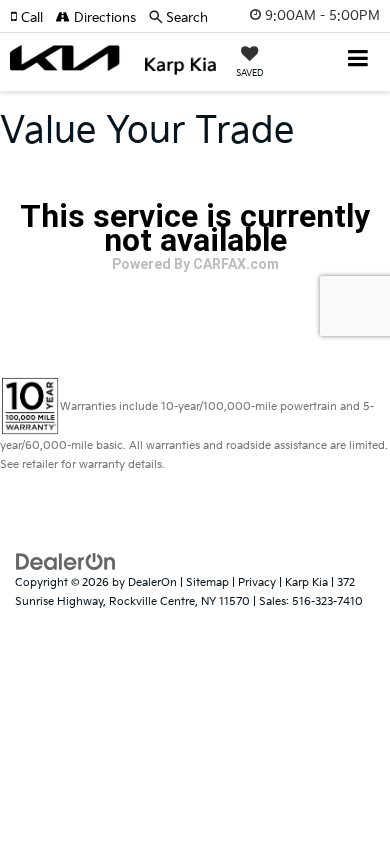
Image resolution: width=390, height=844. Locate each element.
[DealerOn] (66, 562)
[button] (33, 18)
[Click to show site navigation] (358, 60)
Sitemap (207, 582)
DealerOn (152, 582)
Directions (103, 18)
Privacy (257, 582)
